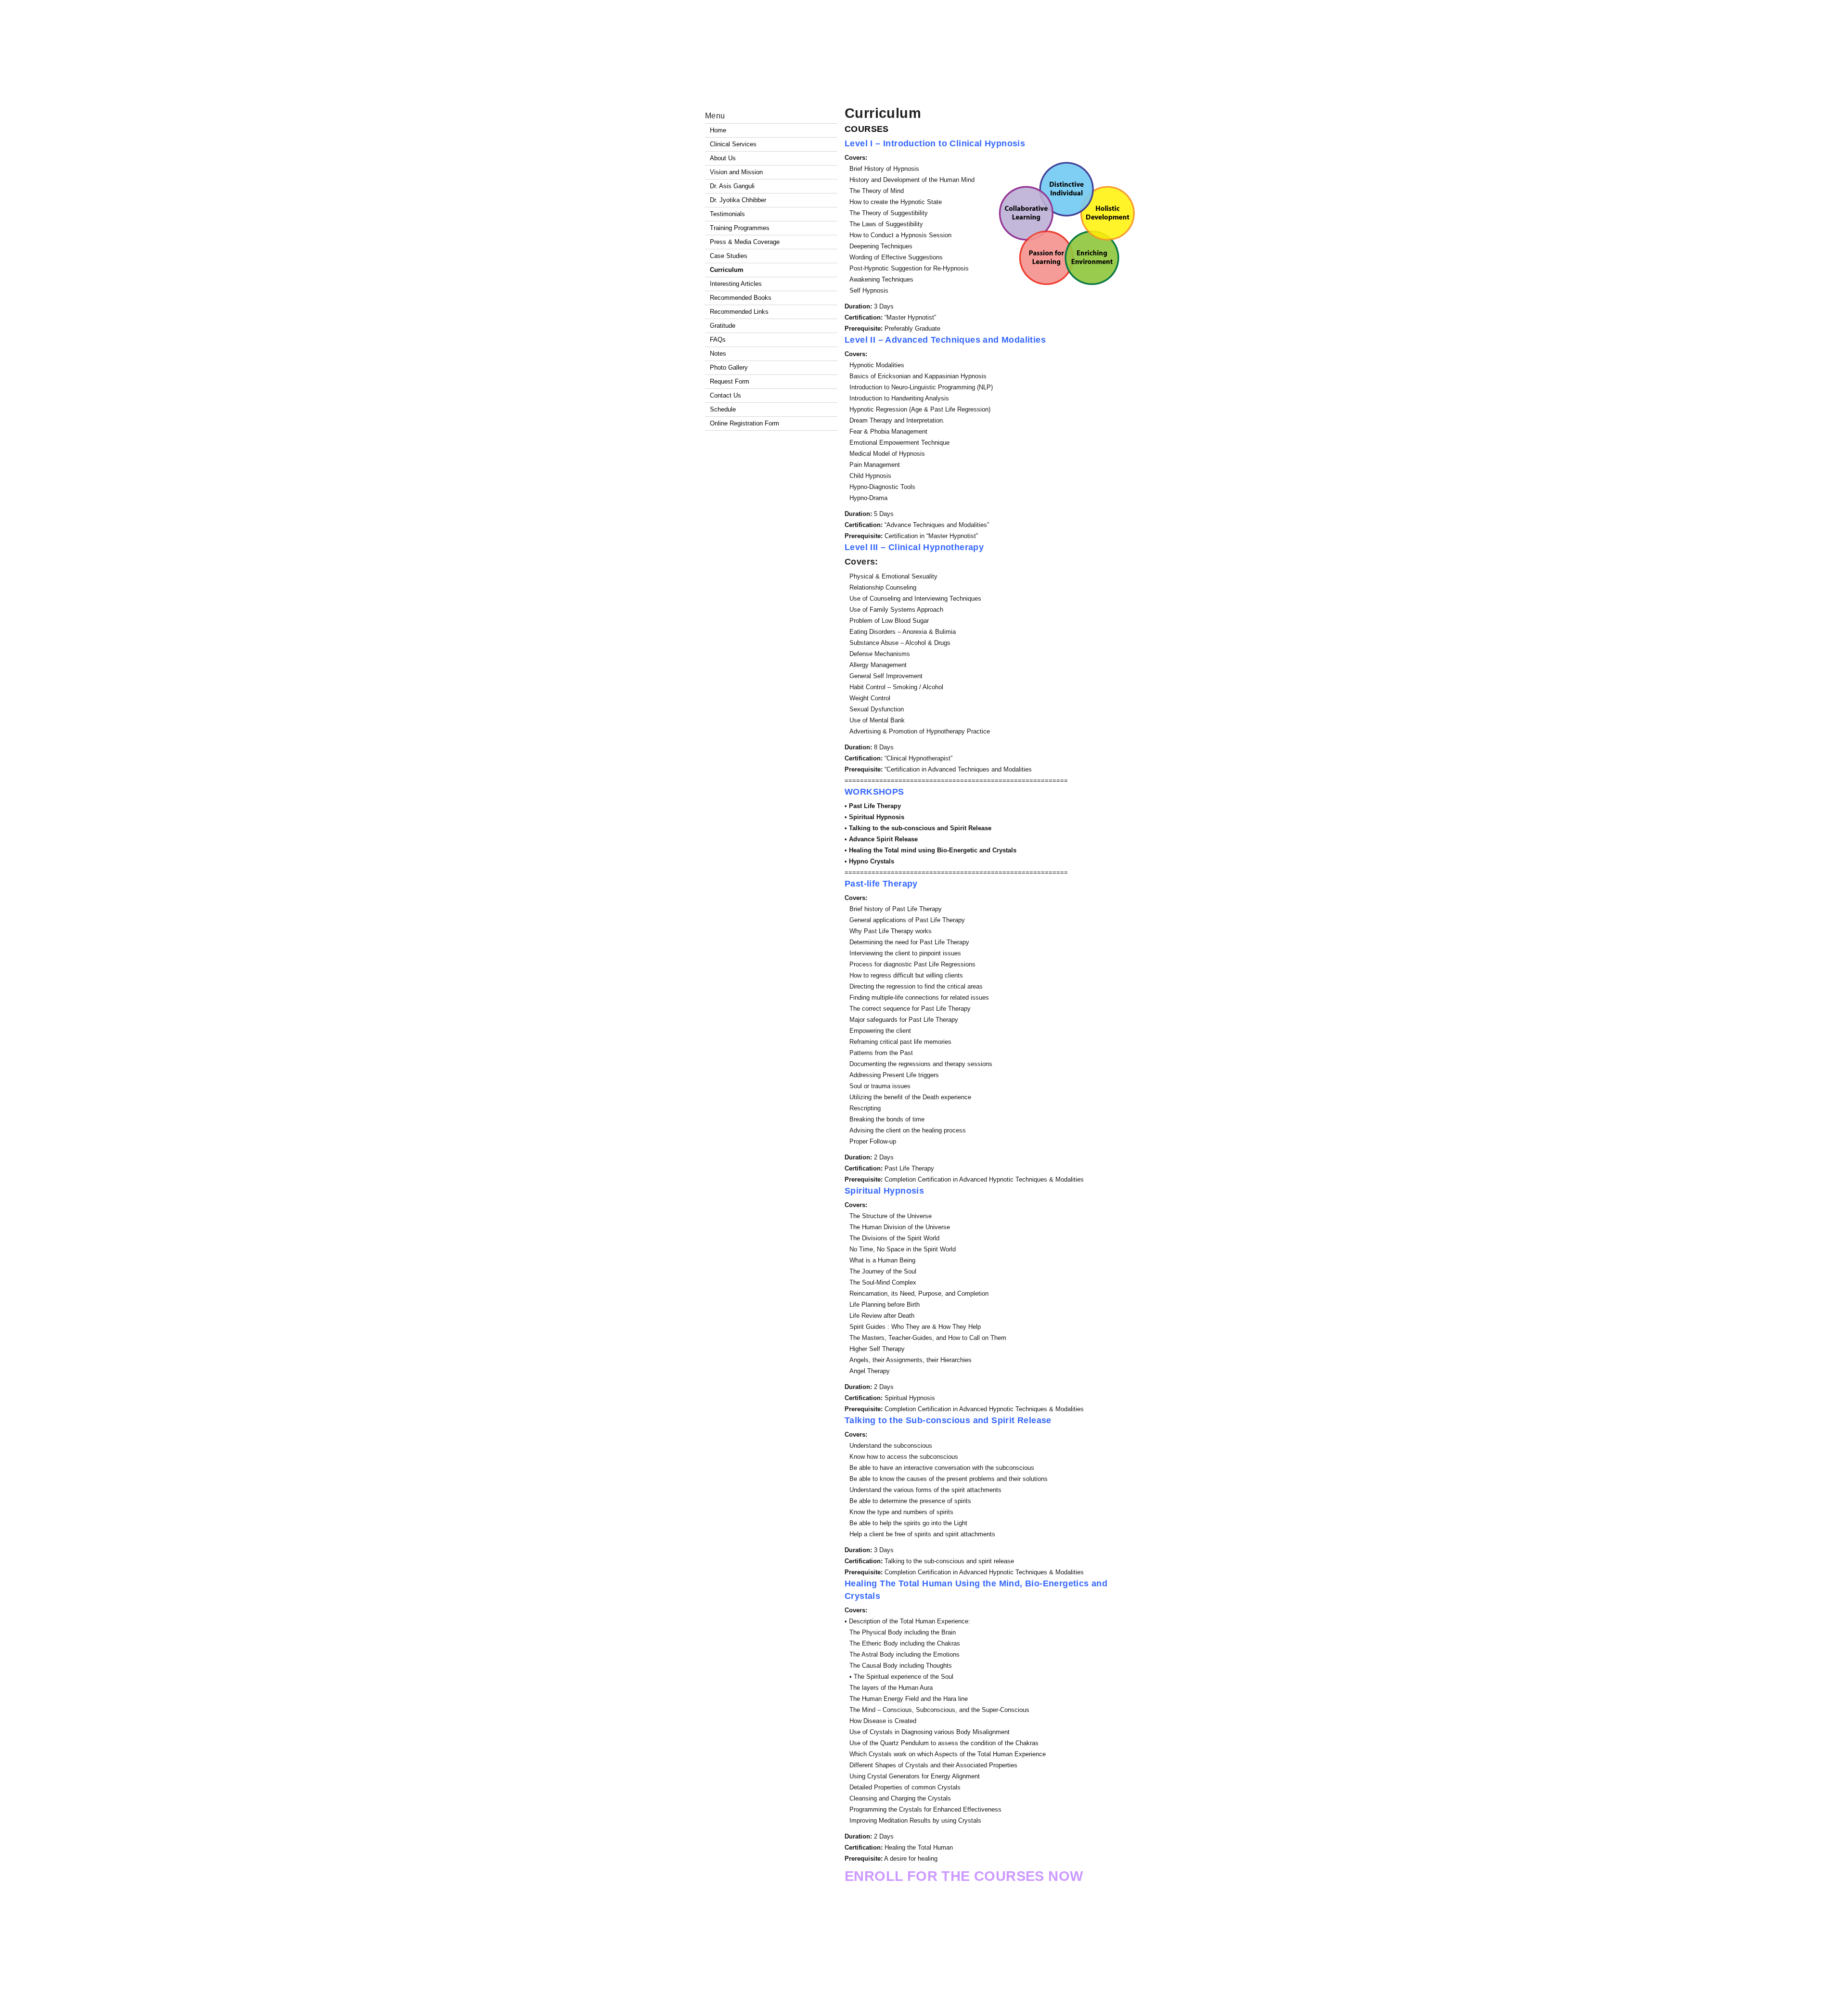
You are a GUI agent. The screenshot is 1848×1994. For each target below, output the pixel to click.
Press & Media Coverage (745, 242)
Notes (718, 354)
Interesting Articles (736, 284)
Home (718, 130)
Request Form (730, 381)
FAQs (718, 340)
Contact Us (725, 395)
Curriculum (883, 113)
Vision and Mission (736, 172)
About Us (723, 158)
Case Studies (729, 256)
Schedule (723, 409)
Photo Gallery (729, 367)
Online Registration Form (744, 423)
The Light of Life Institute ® (823, 1981)
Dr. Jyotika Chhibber (738, 200)
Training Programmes (740, 228)
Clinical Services (733, 144)
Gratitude (723, 326)
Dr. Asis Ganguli (732, 186)
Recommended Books (741, 298)
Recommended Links (739, 312)
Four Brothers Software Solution (1106, 1981)
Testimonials (727, 214)
